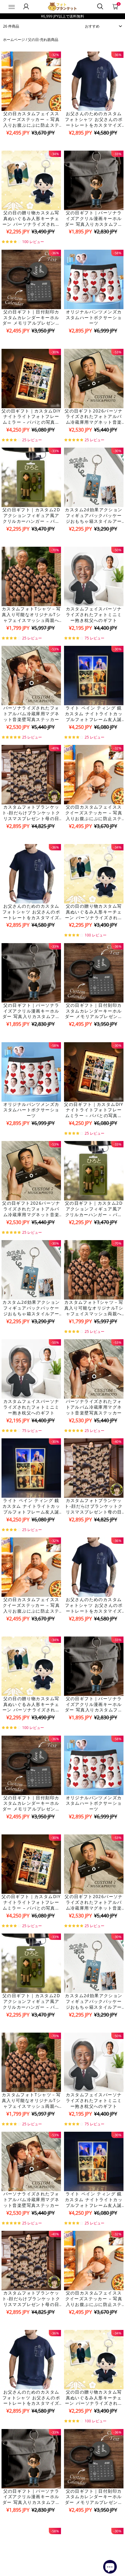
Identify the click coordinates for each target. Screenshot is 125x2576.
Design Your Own (31, 143)
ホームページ (14, 40)
